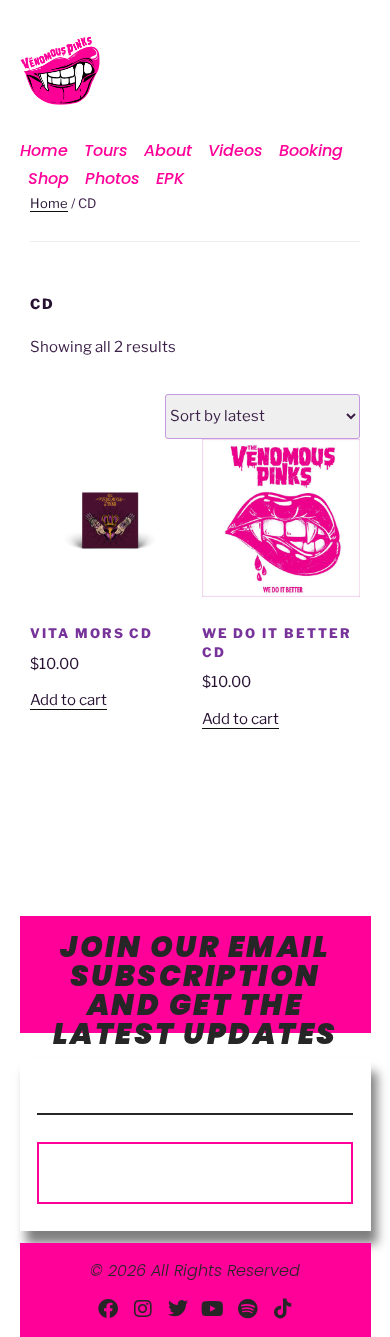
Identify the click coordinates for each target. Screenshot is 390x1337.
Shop (48, 178)
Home (44, 150)
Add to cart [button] (68, 700)
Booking (311, 150)
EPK (170, 178)
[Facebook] (108, 1309)
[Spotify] (248, 1309)
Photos (112, 178)
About (168, 150)
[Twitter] (178, 1309)
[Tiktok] (283, 1309)
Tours (106, 150)
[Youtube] (213, 1309)
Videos (235, 150)
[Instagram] (143, 1309)
